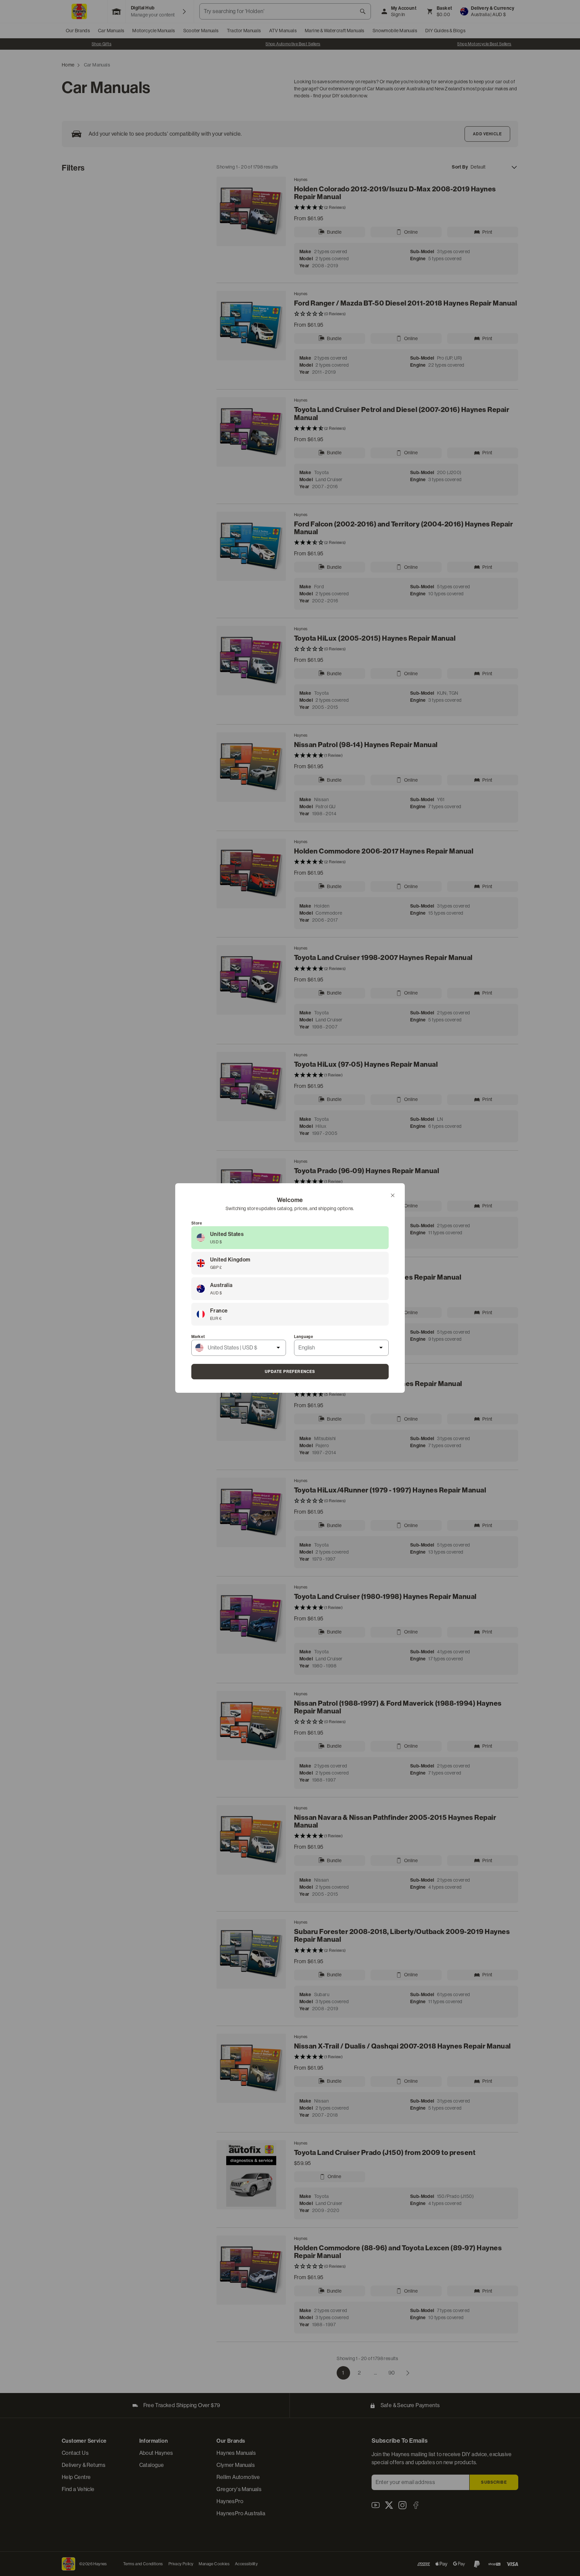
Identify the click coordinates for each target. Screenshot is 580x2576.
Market (198, 1337)
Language (304, 1337)
